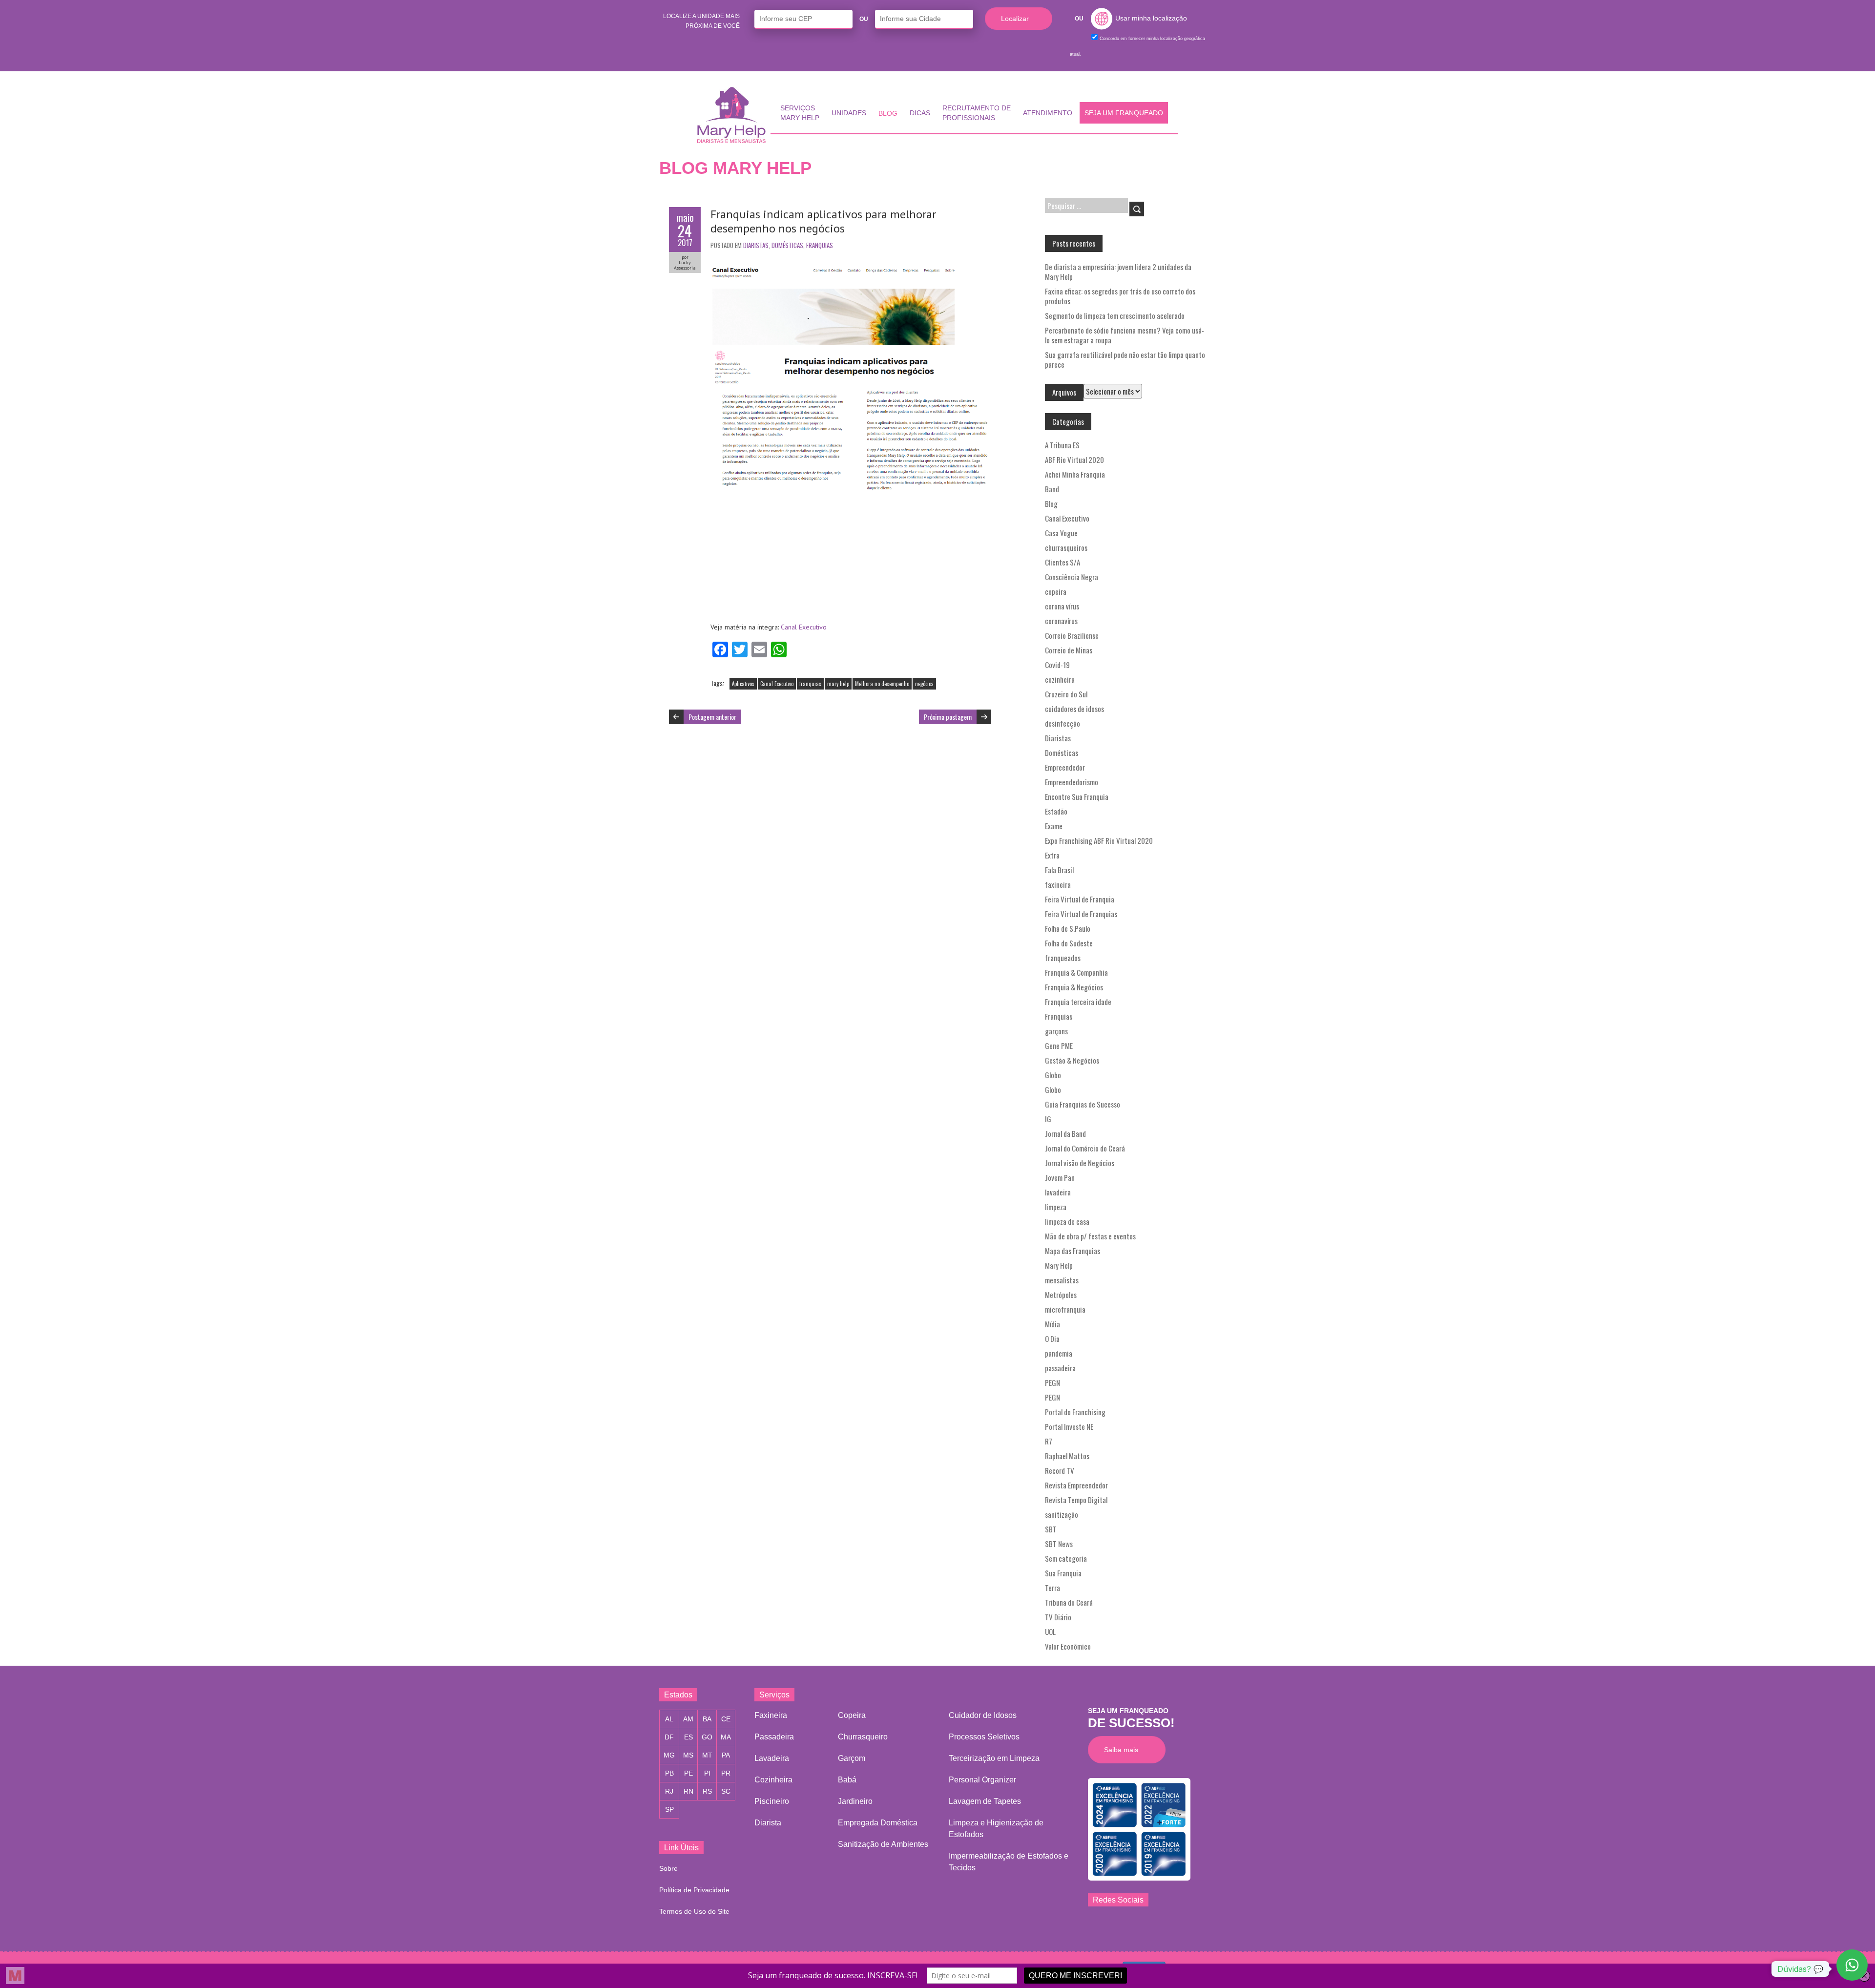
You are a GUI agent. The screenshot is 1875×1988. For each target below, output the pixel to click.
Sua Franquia (1063, 1573)
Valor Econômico (1068, 1646)
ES (688, 1737)
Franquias (820, 245)
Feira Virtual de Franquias (1081, 914)
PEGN (1052, 1382)
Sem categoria (1066, 1558)
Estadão (1056, 811)
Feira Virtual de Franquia (1080, 899)
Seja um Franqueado (1124, 113)
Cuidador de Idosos (983, 1715)
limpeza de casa (1067, 1221)
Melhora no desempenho (882, 684)
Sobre (668, 1868)
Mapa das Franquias (1073, 1251)
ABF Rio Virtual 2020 (1074, 460)
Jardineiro (855, 1801)
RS (707, 1791)
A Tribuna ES (1062, 445)
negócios (924, 684)
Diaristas (756, 245)
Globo (1053, 1075)
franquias (810, 684)
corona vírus (1062, 606)
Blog (888, 113)
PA (726, 1755)
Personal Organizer (982, 1780)
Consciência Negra (1072, 577)
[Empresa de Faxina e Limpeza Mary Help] (734, 115)
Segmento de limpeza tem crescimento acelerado (1115, 315)
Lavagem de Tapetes (985, 1801)
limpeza (1056, 1207)
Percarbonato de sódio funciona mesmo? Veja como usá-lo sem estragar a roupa (1125, 335)
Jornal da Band (1065, 1133)
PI (707, 1773)
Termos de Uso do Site (694, 1911)
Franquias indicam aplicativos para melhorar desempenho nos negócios (823, 221)
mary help (838, 684)
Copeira (852, 1715)
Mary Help (1059, 1265)
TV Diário (1058, 1617)
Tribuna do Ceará (1069, 1602)
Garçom (852, 1758)
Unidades (849, 113)
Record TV (1060, 1470)
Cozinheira (773, 1780)
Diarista (768, 1823)
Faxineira (771, 1715)
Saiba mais (1124, 1749)
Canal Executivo (804, 627)
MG (669, 1755)
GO (707, 1737)
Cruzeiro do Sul (1066, 694)
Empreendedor (1065, 767)
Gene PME (1059, 1046)
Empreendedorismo (1072, 782)
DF (669, 1737)
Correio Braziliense (1072, 635)
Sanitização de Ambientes (883, 1844)
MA (726, 1737)
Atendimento (1048, 113)
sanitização (1062, 1514)
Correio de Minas (1069, 650)
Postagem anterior (712, 717)
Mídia (1052, 1324)
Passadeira (774, 1737)
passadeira (1060, 1368)
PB (669, 1773)
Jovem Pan (1060, 1177)
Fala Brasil (1059, 870)
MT (707, 1755)
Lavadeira (772, 1758)
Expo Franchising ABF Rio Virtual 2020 (1099, 840)
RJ (669, 1791)
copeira (1056, 591)
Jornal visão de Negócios (1080, 1163)
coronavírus (1061, 621)
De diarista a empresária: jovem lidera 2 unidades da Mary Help (1118, 272)
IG (1048, 1119)
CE (726, 1719)
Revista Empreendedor (1076, 1485)
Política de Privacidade (694, 1890)
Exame (1054, 826)
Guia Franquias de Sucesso (1083, 1104)
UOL (1050, 1632)
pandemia (1059, 1353)
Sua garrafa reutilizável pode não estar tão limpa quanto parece (1125, 359)
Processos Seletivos (984, 1737)
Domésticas (787, 245)
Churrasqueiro (863, 1737)
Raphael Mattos (1067, 1456)
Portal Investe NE (1069, 1426)
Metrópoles (1061, 1295)
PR (726, 1773)
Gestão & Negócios (1072, 1060)
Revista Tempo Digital (1076, 1500)
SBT (1051, 1529)
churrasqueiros (1066, 547)
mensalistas (1062, 1280)
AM (688, 1719)
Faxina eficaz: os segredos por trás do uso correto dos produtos (1120, 296)
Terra (1052, 1588)
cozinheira (1060, 679)
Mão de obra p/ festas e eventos (1090, 1236)
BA (707, 1719)
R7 (1049, 1441)
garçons (1056, 1031)
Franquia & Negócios (1074, 987)
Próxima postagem (948, 717)
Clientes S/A (1062, 562)
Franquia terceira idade (1078, 1002)
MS (688, 1755)
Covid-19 (1057, 665)
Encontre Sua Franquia (1077, 796)
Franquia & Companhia (1076, 972)
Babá (847, 1780)
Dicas (920, 113)
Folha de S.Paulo (1068, 928)
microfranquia (1065, 1309)
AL (669, 1719)
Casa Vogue (1061, 533)
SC (726, 1791)
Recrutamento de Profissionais (977, 113)
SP (669, 1809)
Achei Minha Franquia (1075, 474)
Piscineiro (772, 1801)
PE (688, 1773)
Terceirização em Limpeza (994, 1758)
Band (1052, 489)
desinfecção (1062, 723)
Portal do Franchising (1075, 1412)
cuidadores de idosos (1074, 709)
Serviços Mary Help (800, 113)
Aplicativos (743, 684)
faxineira (1058, 884)
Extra (1052, 855)
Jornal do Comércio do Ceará (1085, 1148)
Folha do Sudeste (1069, 943)
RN (688, 1791)
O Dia (1052, 1339)
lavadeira (1058, 1192)
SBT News (1059, 1544)
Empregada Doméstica (878, 1823)
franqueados (1063, 958)
